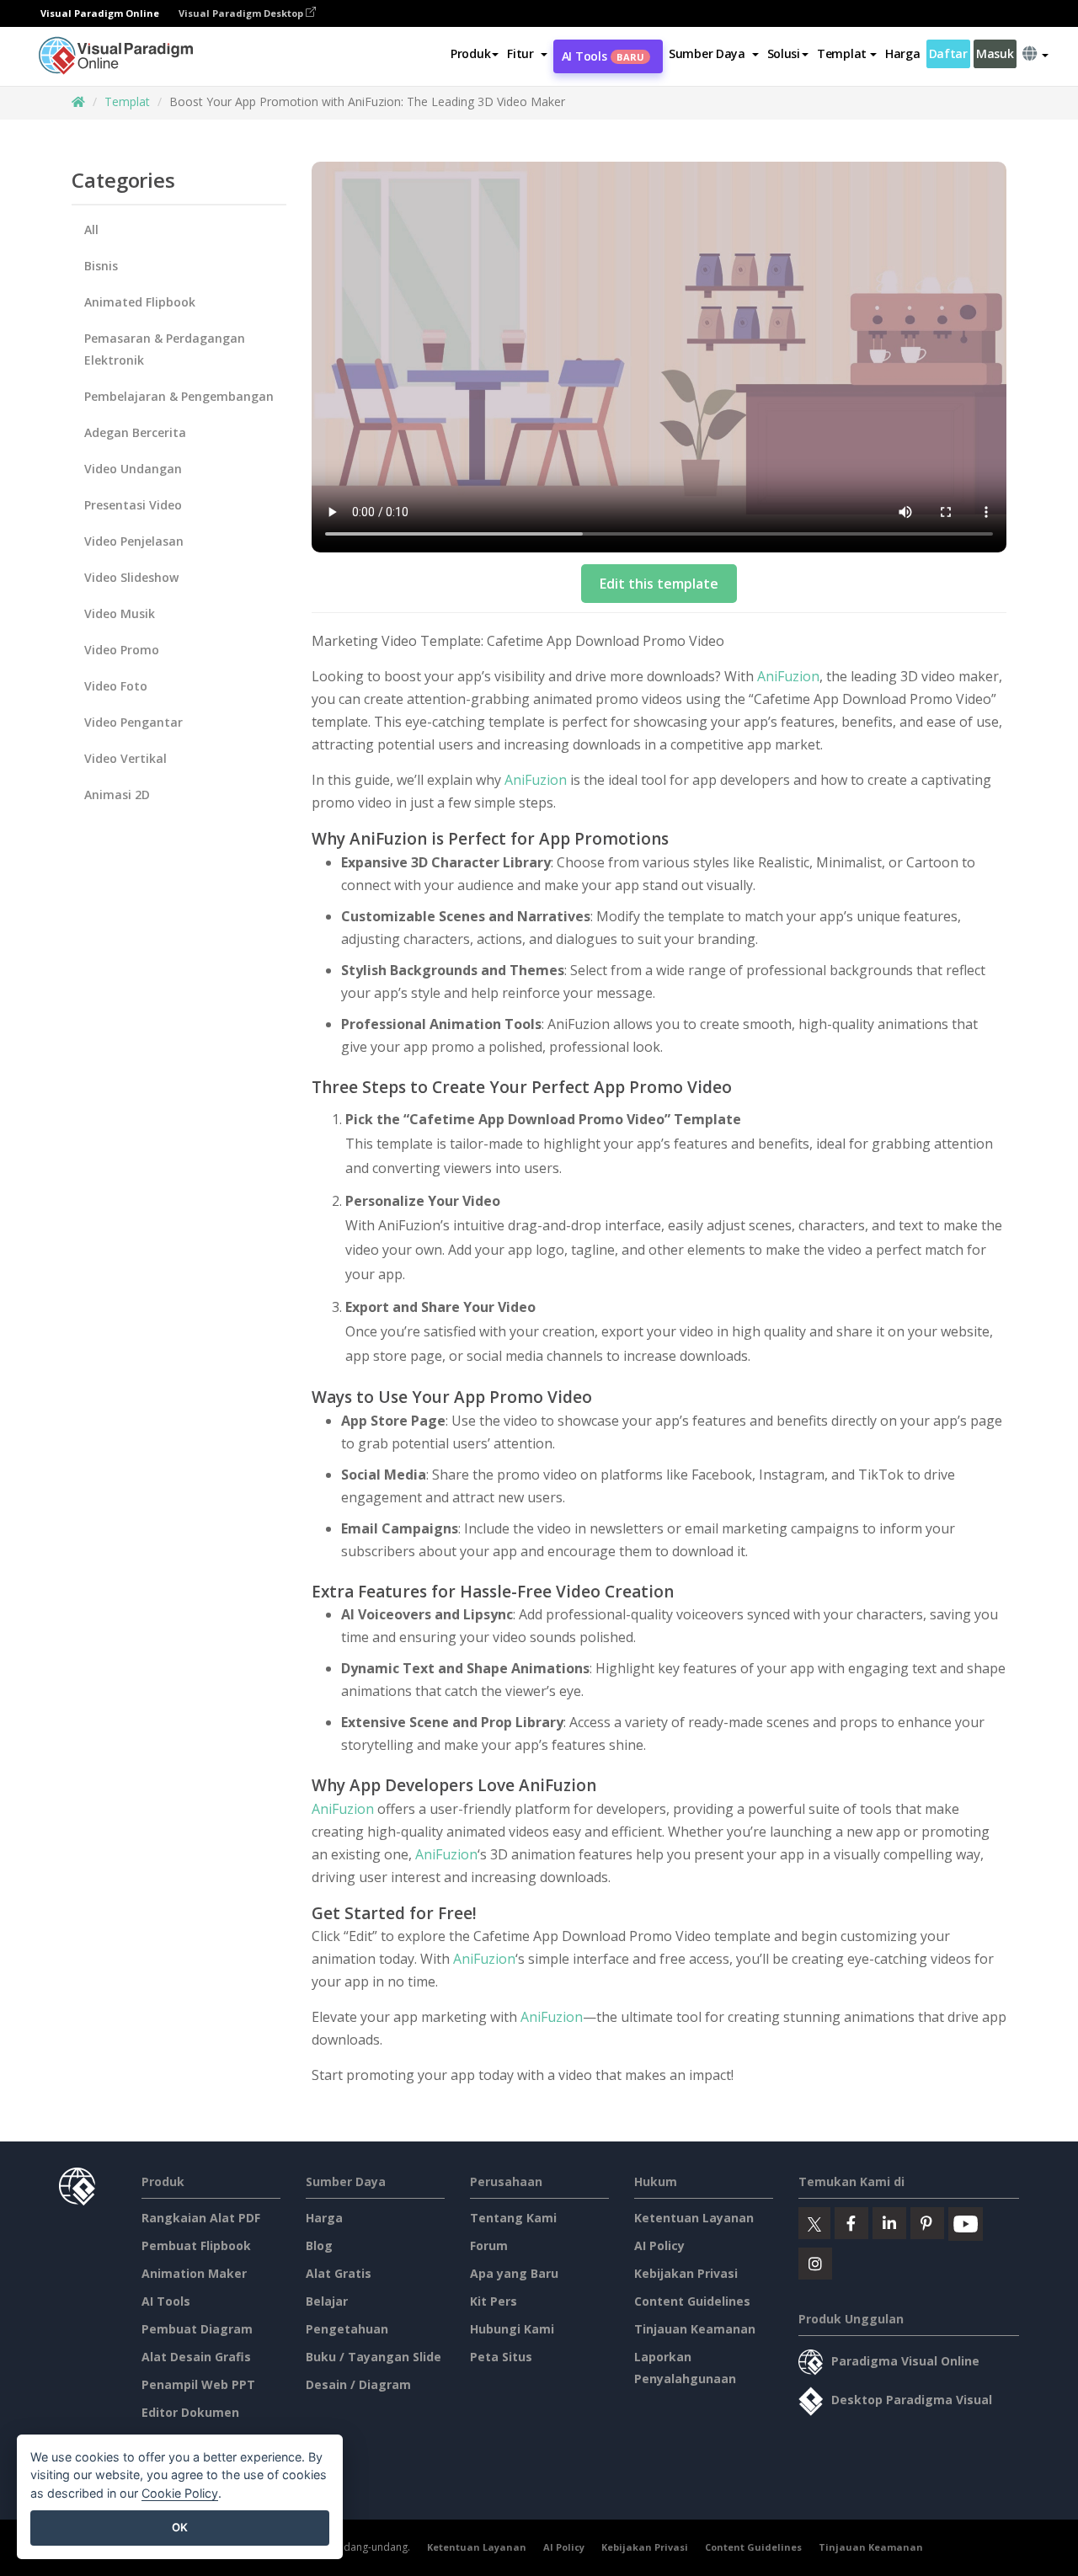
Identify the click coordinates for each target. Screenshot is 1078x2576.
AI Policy (659, 2245)
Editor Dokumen (190, 2412)
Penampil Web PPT (198, 2384)
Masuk (995, 53)
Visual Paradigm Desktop (242, 13)
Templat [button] (842, 53)
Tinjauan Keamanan (695, 2329)
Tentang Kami (513, 2218)
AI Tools (603, 56)
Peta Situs (501, 2357)
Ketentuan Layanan (694, 2218)
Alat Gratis (339, 2273)
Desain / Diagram (358, 2384)
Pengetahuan (347, 2329)
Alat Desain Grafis (196, 2357)
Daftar (948, 53)
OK (180, 2527)
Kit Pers (494, 2301)
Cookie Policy (180, 2493)
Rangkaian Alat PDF (201, 2218)
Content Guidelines (692, 2301)
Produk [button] (470, 53)
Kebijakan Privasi (686, 2273)
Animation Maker (194, 2273)
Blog (319, 2245)
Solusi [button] (784, 53)
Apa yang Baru (514, 2273)
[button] (527, 54)
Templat (127, 101)
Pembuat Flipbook (196, 2245)
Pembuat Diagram (197, 2329)
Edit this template (659, 584)
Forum (489, 2245)
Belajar (327, 2301)
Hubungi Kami (512, 2329)
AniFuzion (788, 676)
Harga (903, 53)
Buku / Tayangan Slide (374, 2357)
